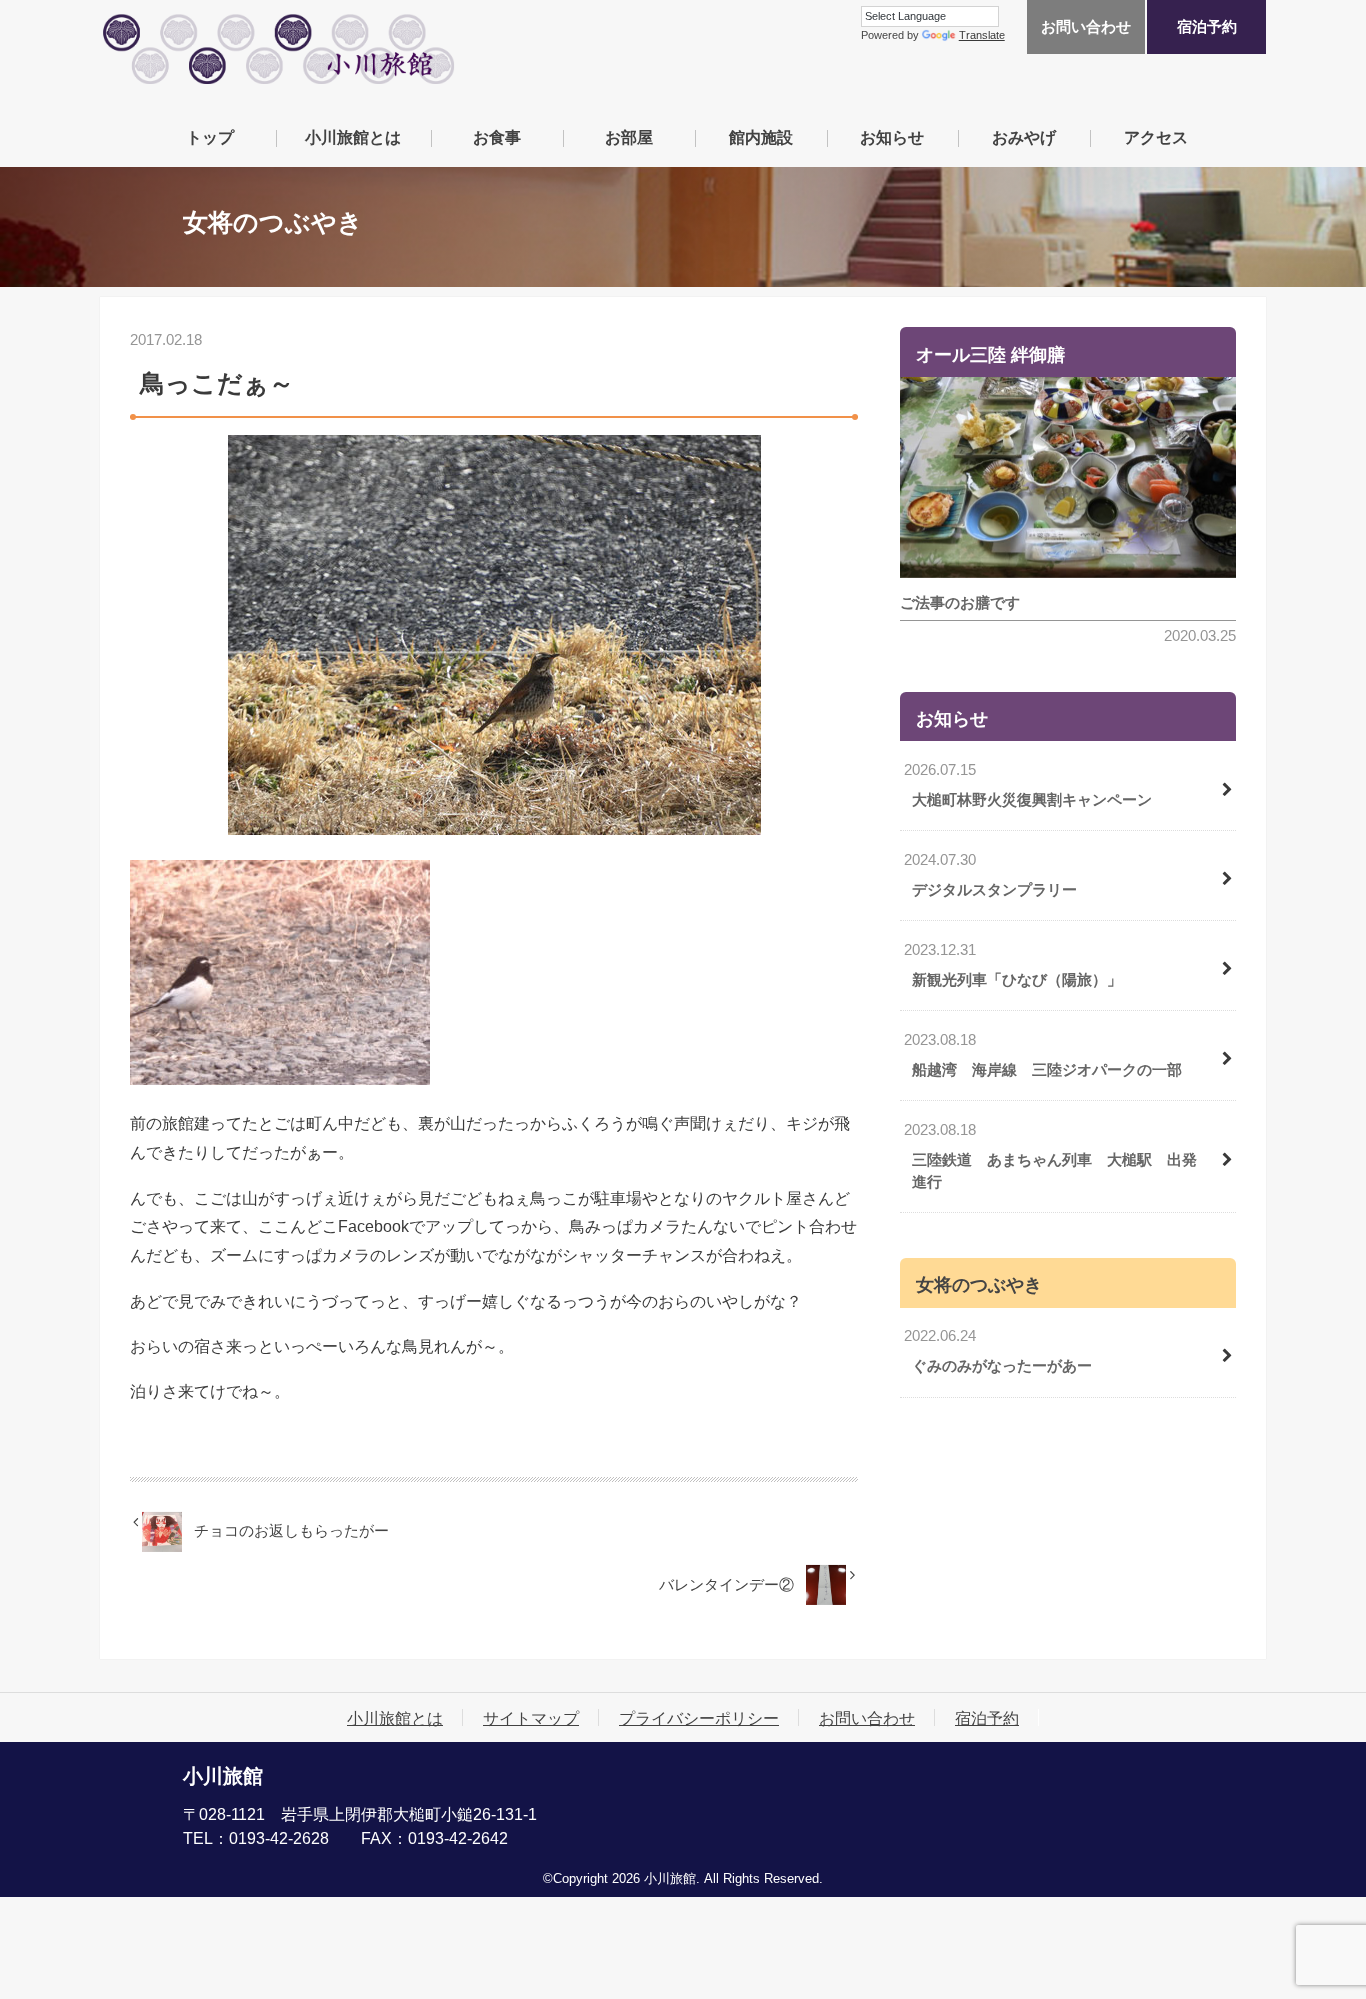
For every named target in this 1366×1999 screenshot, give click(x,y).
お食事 (497, 137)
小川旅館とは (353, 137)
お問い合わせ (1086, 27)
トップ (210, 137)
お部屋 (629, 137)
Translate (982, 35)
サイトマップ (531, 1718)
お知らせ (892, 137)
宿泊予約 (1207, 27)
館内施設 (761, 137)
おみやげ (1024, 137)
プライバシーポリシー (699, 1718)
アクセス (1156, 137)
